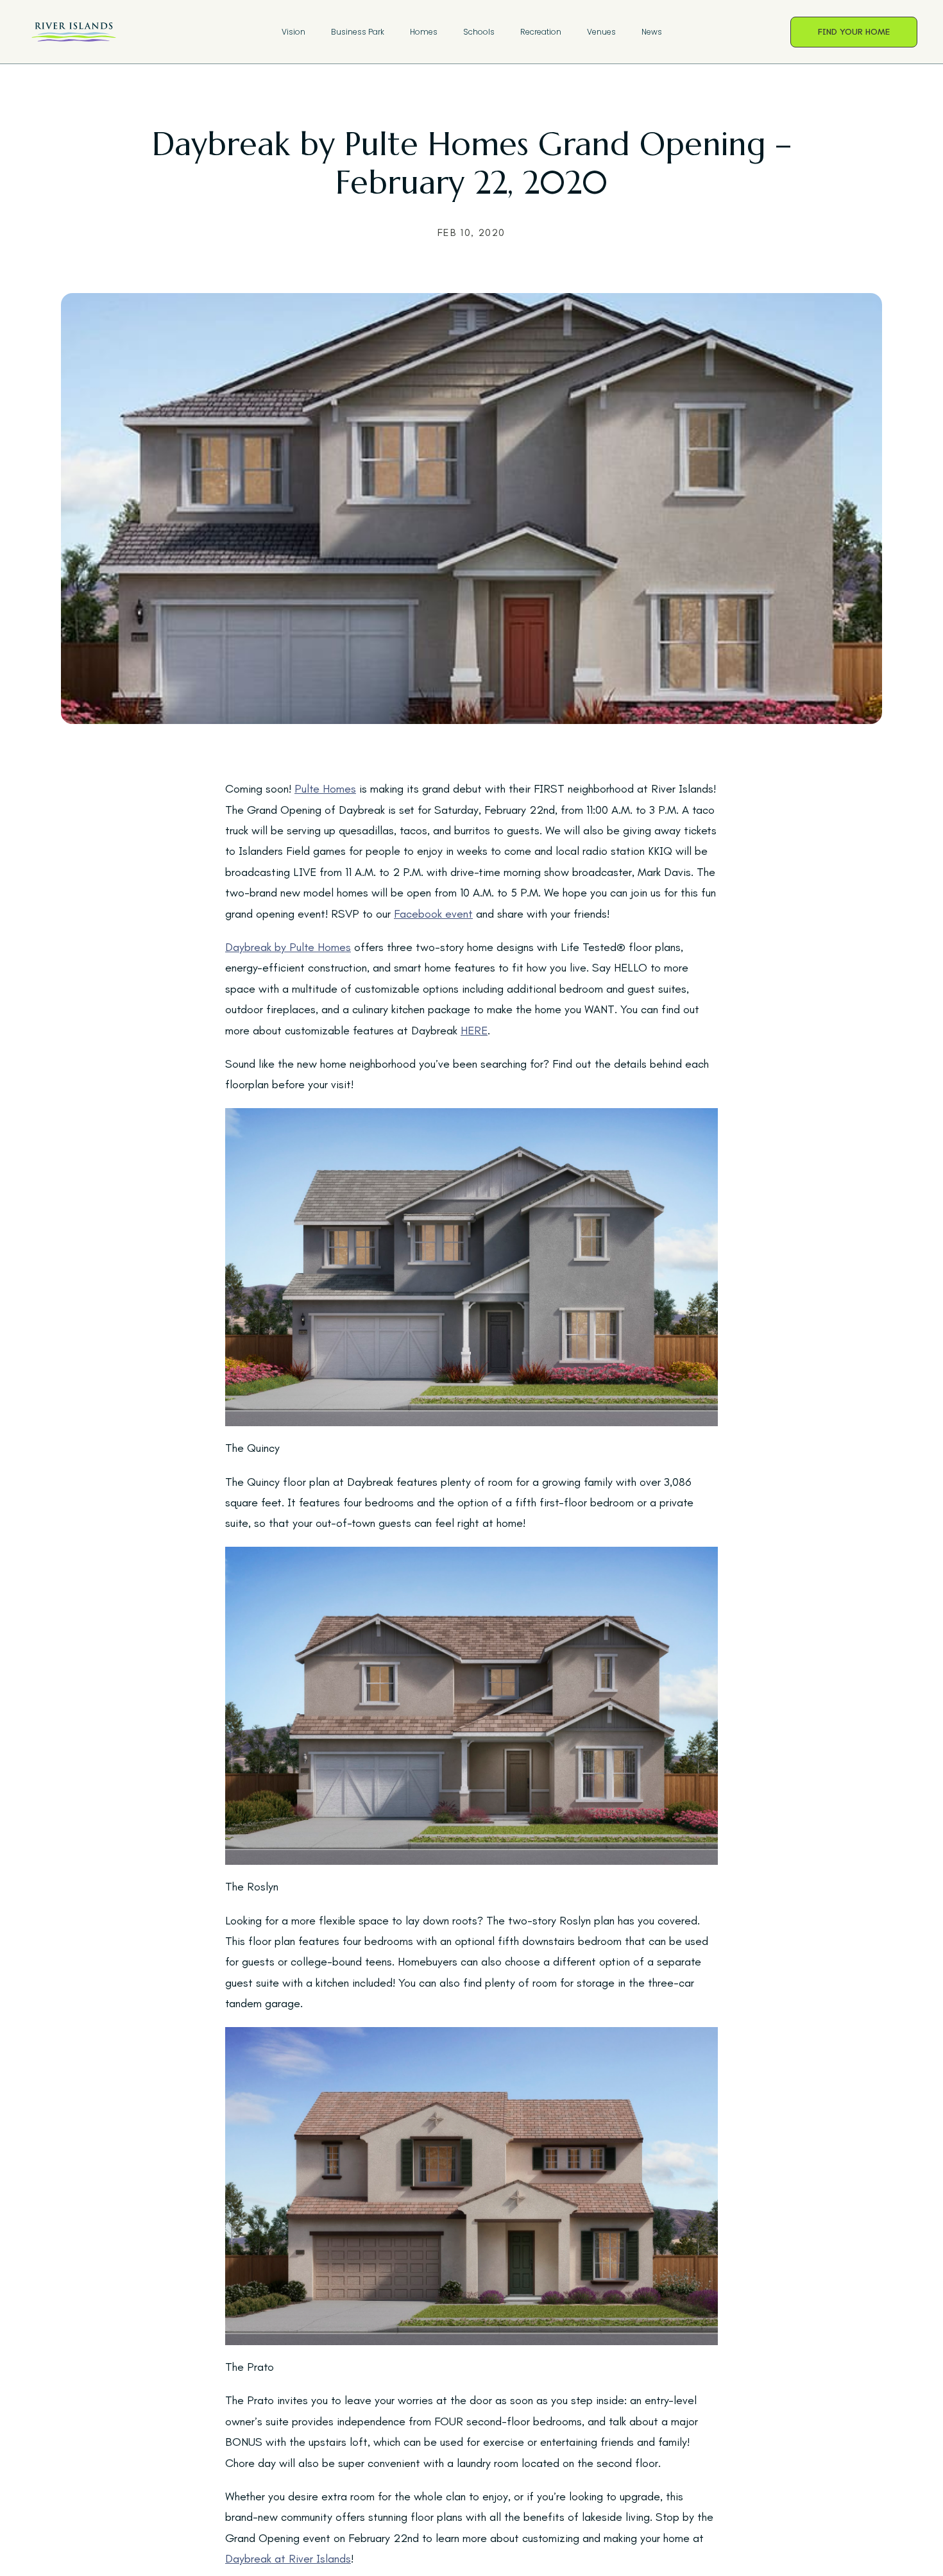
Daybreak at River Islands (288, 2559)
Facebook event (433, 914)
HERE (474, 1031)
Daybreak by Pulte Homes (288, 947)
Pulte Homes (325, 789)
